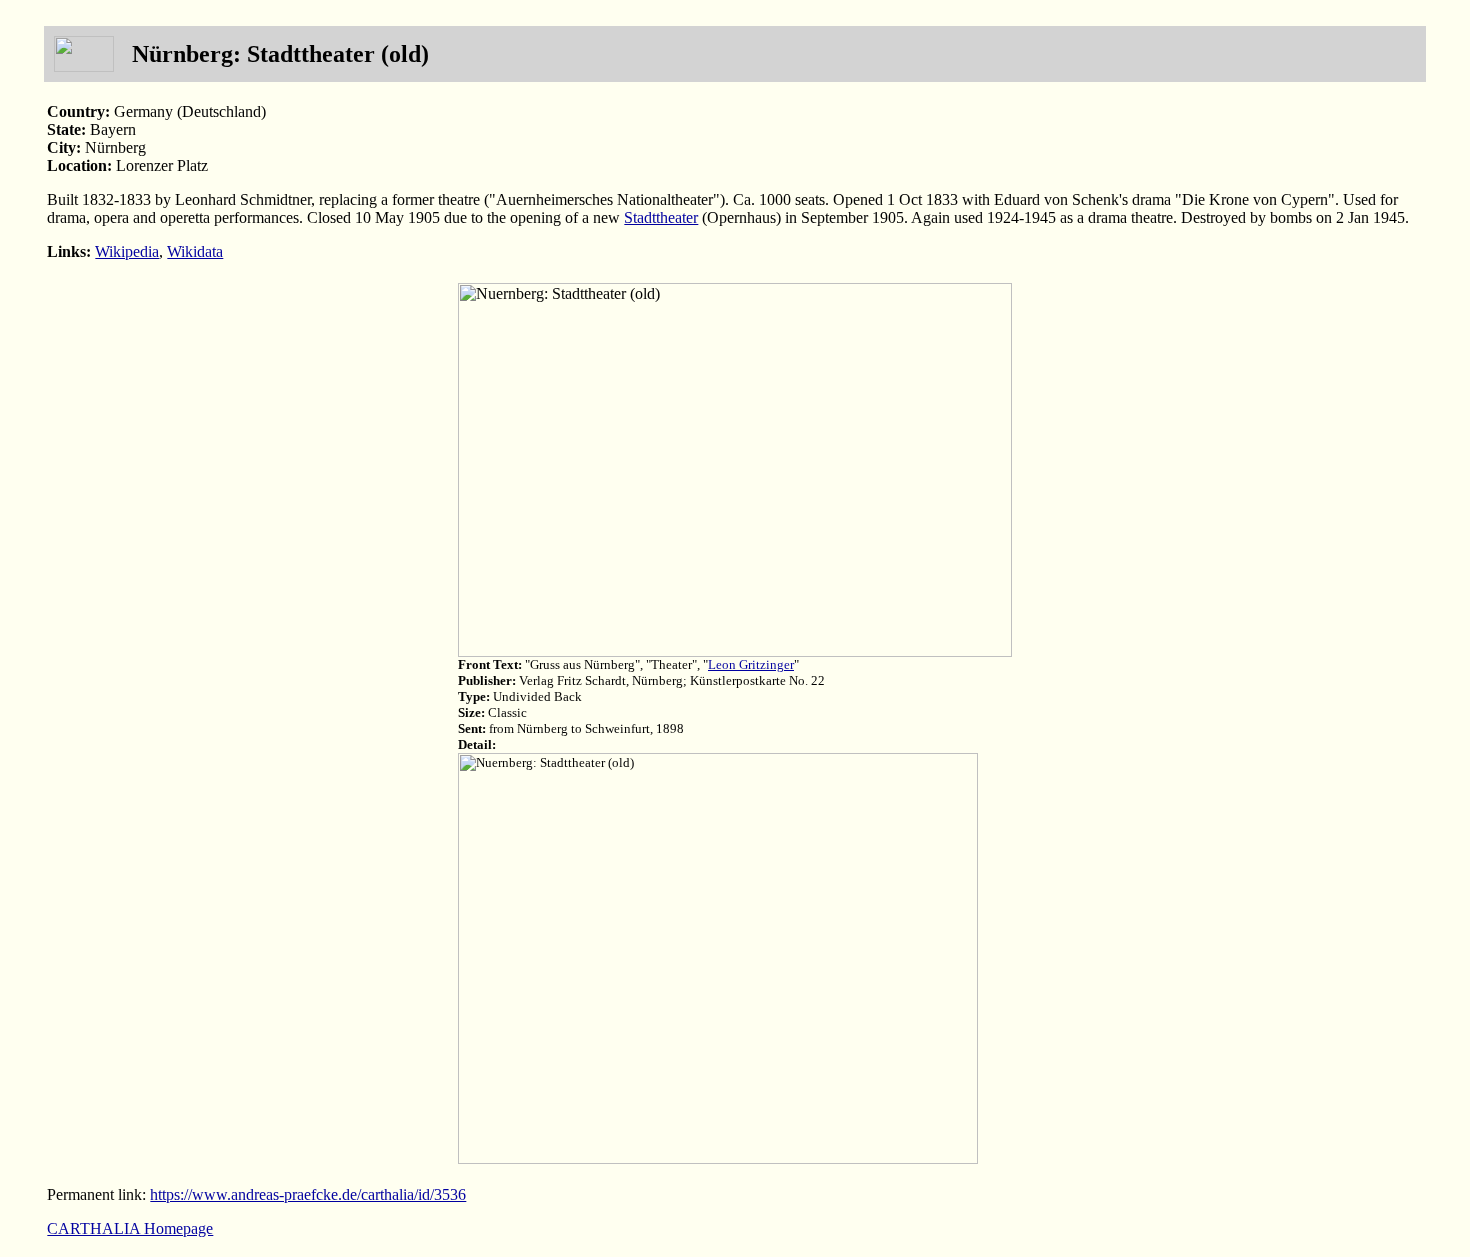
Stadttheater (661, 217)
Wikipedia (127, 251)
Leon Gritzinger (751, 664)
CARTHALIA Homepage (130, 1228)
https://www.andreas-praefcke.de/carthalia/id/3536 (308, 1194)
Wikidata (195, 251)
